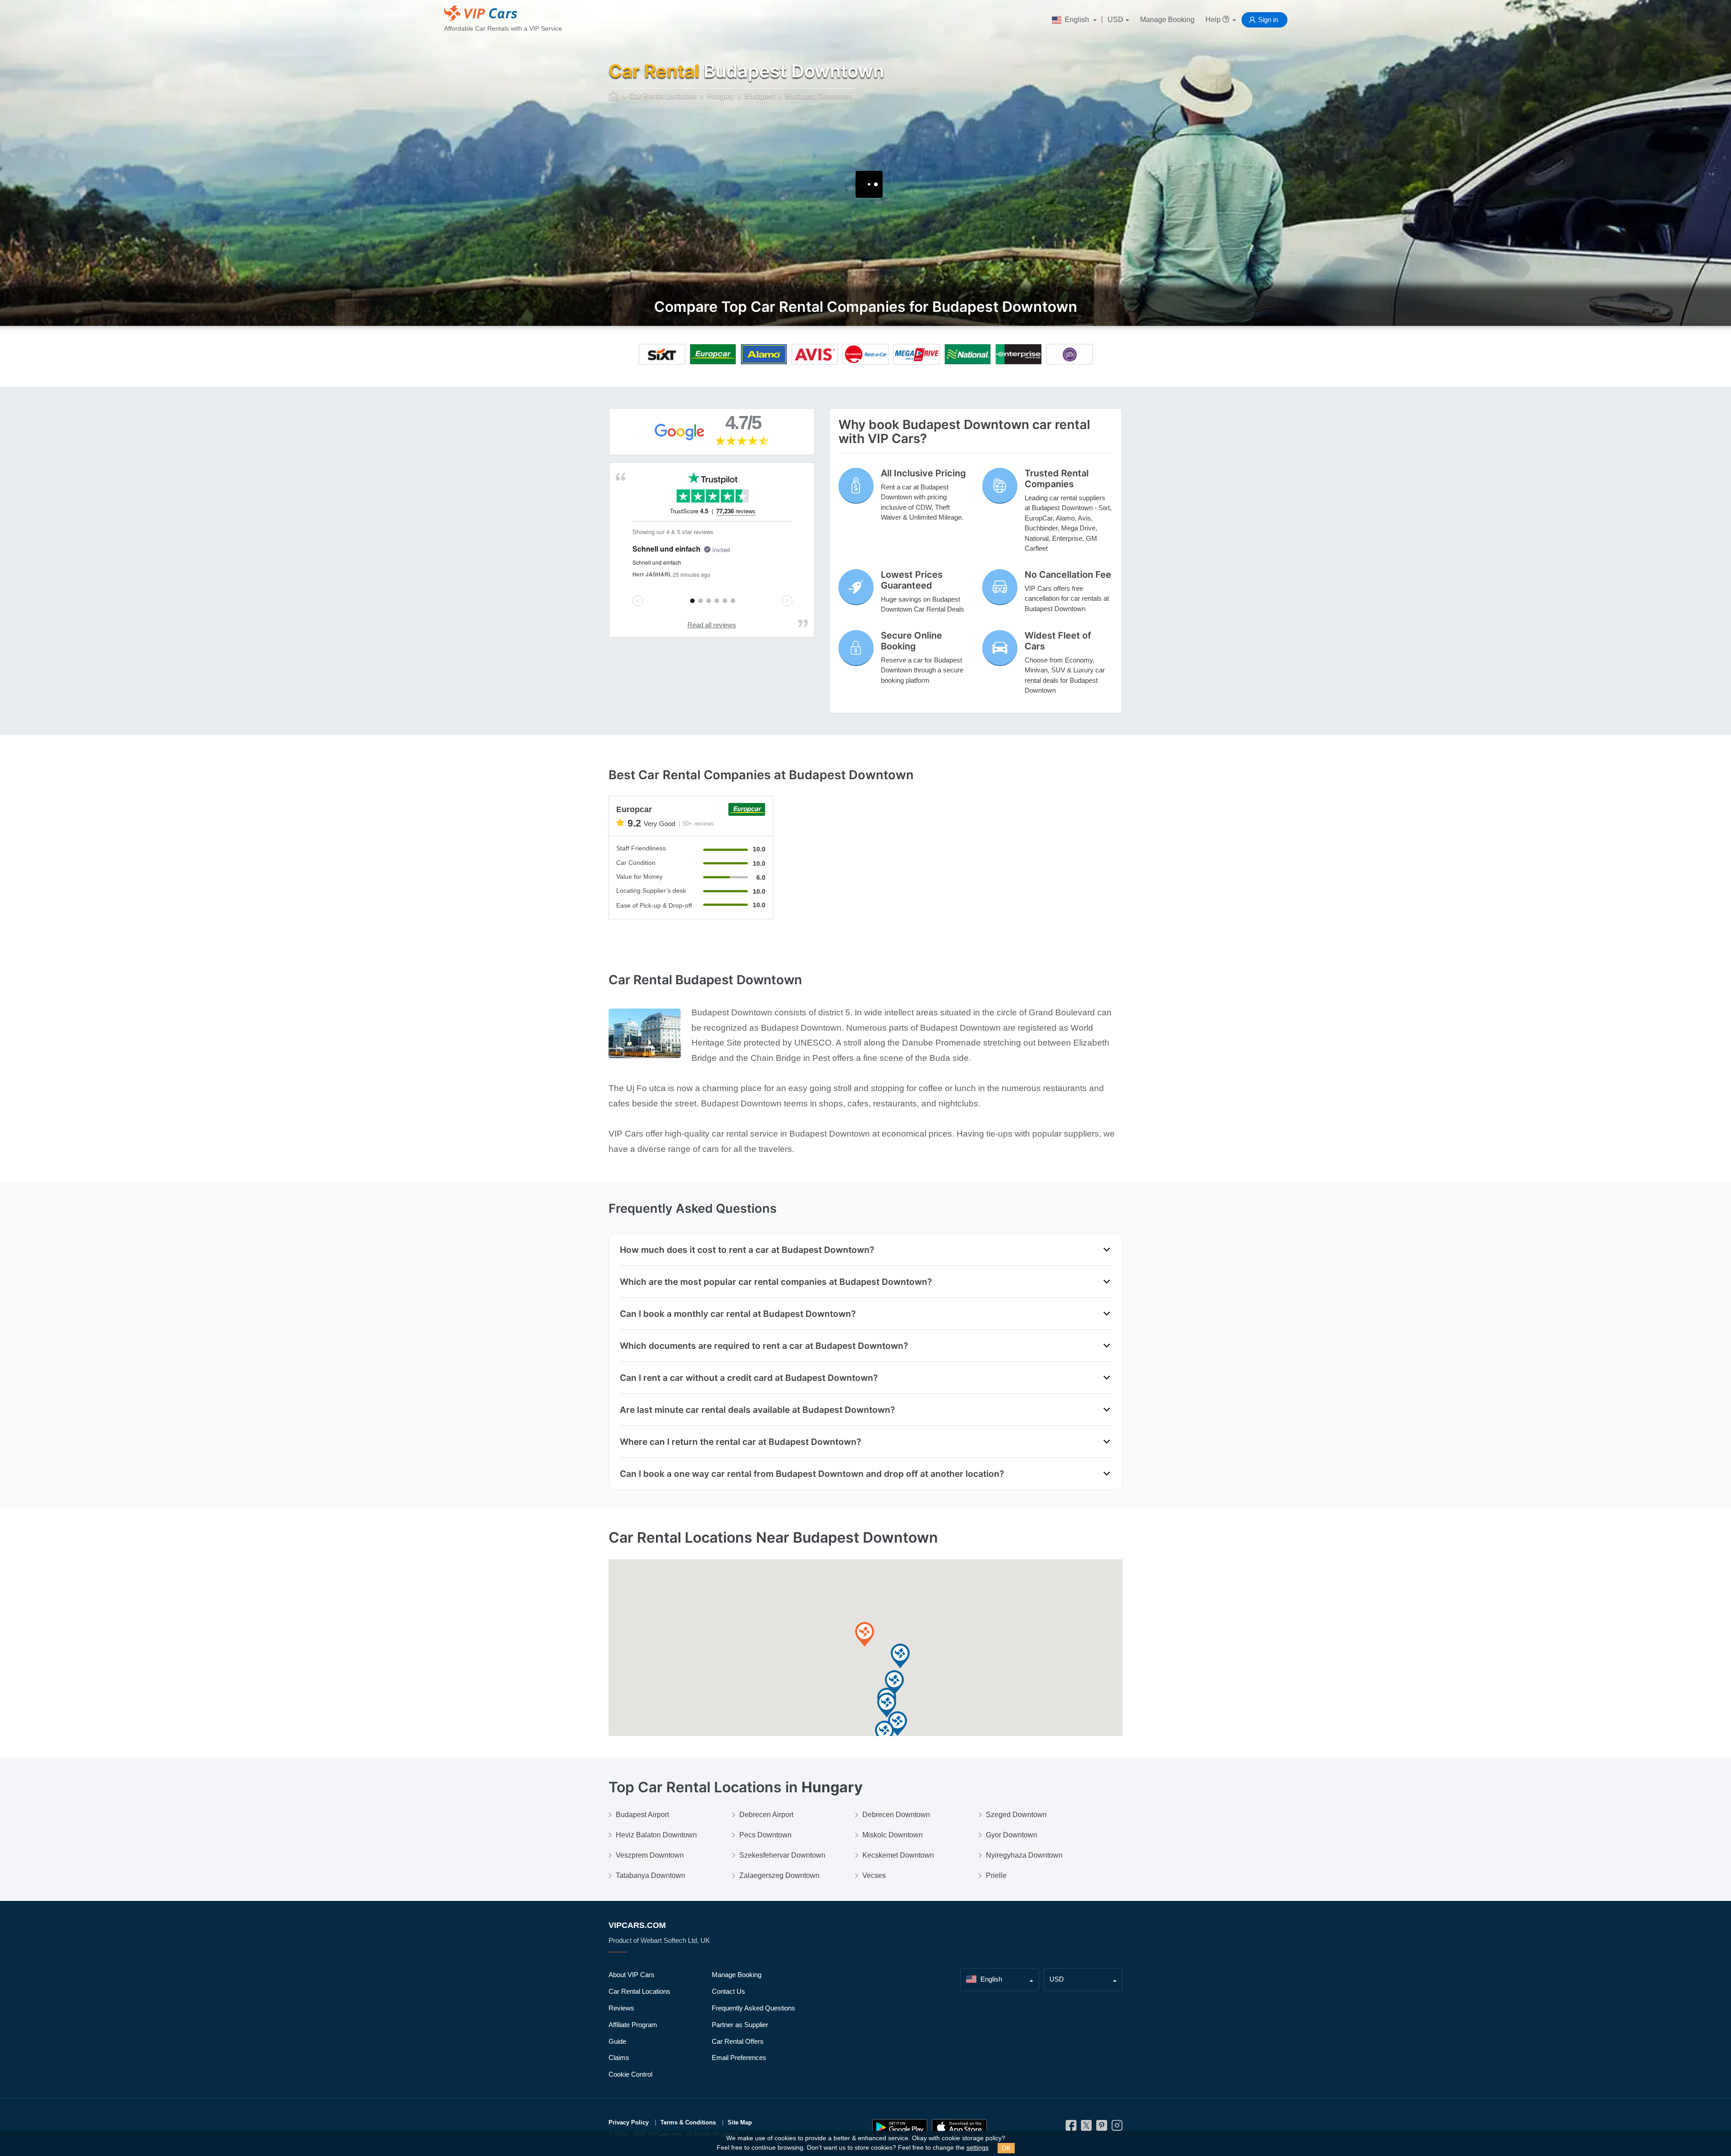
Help (1214, 20)
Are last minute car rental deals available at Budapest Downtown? (757, 1410)
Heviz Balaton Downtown (656, 1835)
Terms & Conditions (688, 2122)
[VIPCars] (614, 96)
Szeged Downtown (1016, 1815)
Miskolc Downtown (893, 1835)
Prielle (996, 1875)
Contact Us (728, 1991)
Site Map (740, 2122)
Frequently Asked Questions (753, 2008)
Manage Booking (1167, 20)
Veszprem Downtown (650, 1855)
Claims (619, 2058)
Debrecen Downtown (896, 1815)
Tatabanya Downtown (650, 1875)
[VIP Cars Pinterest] (1102, 2128)
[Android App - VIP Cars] (900, 2127)
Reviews (621, 2008)
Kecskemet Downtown (898, 1855)
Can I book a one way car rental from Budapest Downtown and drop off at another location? (812, 1474)
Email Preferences (739, 2058)
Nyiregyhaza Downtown (1024, 1855)
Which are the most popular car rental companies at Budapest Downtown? (776, 1282)
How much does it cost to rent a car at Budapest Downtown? (747, 1250)
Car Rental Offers (738, 2041)
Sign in (1268, 20)
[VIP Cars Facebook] (1071, 2128)
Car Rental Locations (639, 1991)
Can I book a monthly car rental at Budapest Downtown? (738, 1314)
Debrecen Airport (766, 1815)
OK (1006, 2148)
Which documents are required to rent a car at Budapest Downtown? (764, 1346)
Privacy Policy (629, 2122)
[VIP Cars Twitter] (1086, 2128)
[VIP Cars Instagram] (1117, 2128)
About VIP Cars (632, 1975)
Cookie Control (630, 2074)
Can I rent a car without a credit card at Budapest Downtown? (749, 1378)
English (1077, 20)
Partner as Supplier (740, 2025)
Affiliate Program (633, 2025)
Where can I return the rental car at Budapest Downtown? (740, 1442)
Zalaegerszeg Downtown (779, 1875)
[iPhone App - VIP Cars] (959, 2127)
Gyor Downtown (1012, 1835)
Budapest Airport (642, 1815)
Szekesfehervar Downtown (782, 1855)
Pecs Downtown (765, 1835)
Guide (617, 2041)
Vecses (874, 1875)
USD (1115, 20)
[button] (865, 1635)
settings (978, 2148)
